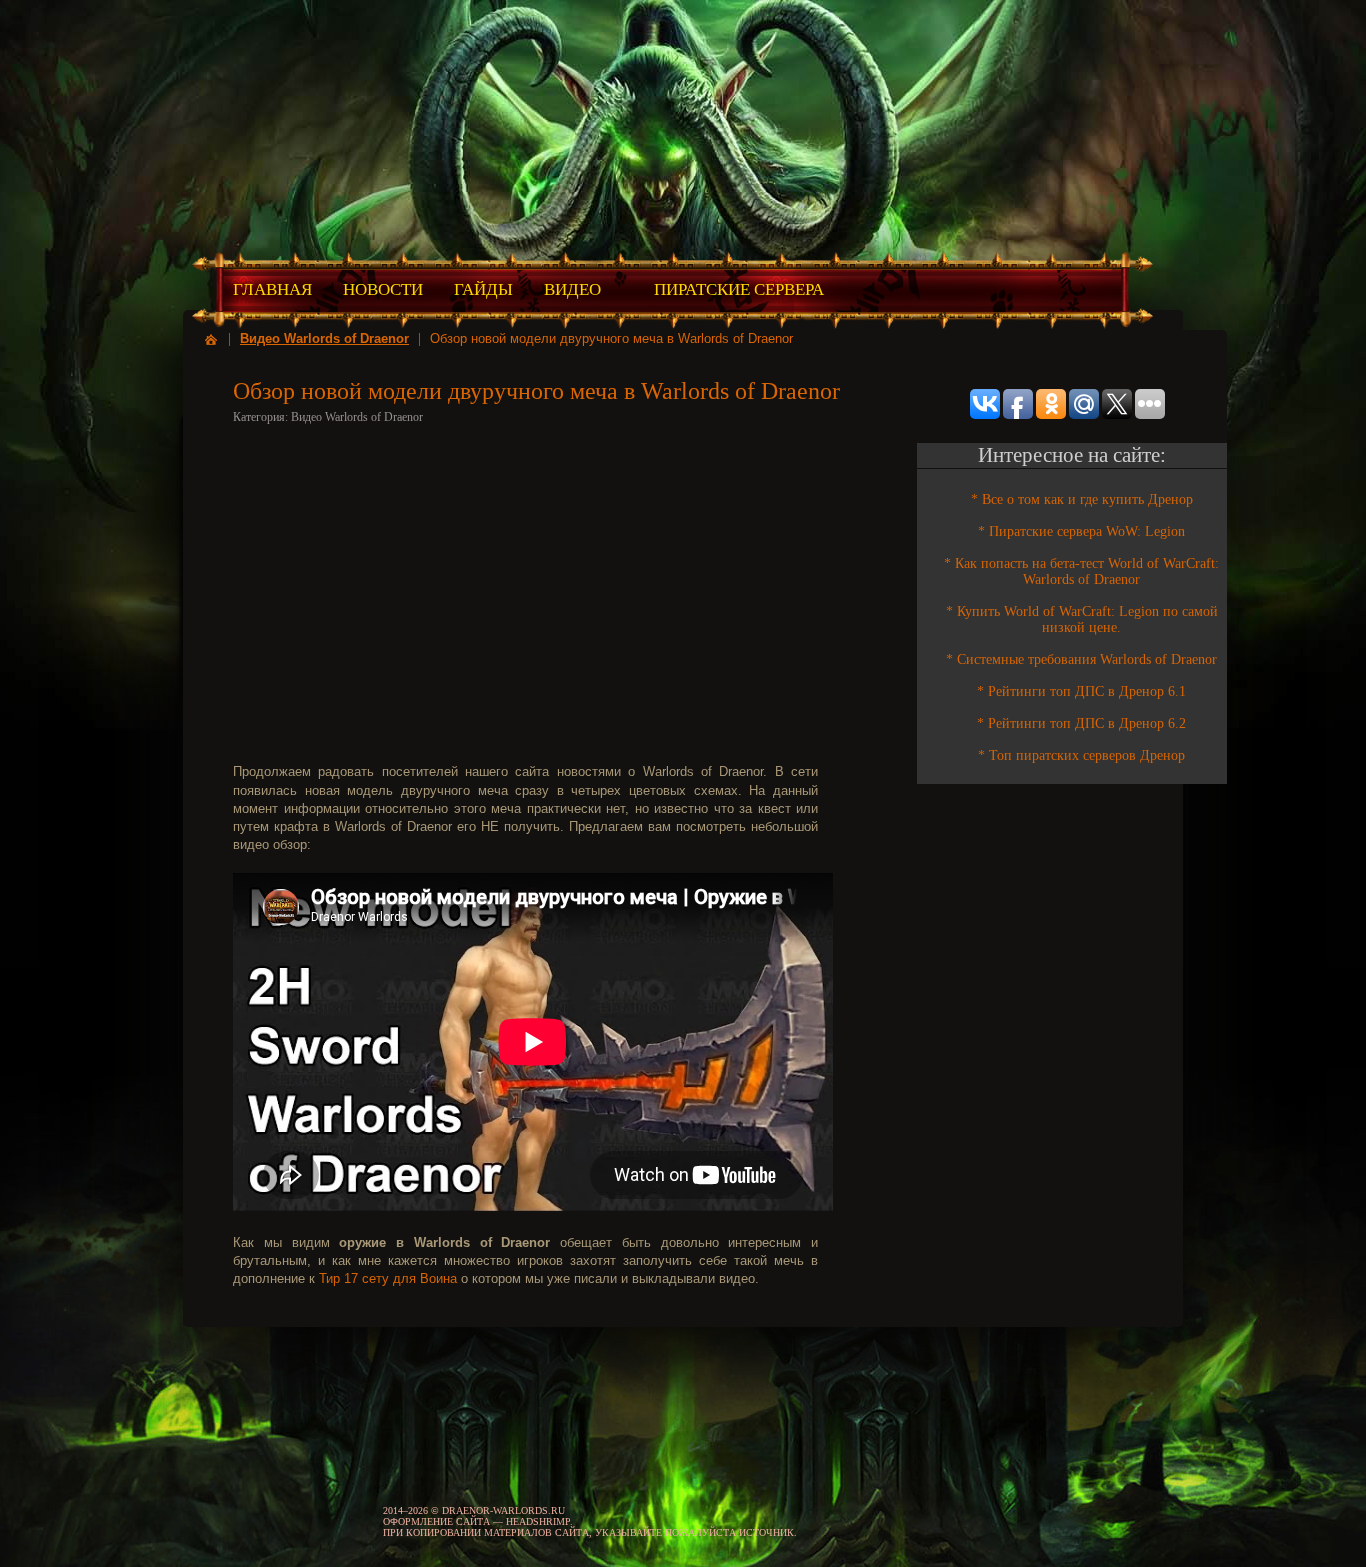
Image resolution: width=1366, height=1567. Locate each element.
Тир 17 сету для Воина (388, 1278)
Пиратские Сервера (739, 289)
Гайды (483, 289)
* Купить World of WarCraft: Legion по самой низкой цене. (1082, 619)
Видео (572, 289)
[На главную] (211, 338)
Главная (272, 289)
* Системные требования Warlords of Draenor (1081, 659)
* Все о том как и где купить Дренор (1082, 499)
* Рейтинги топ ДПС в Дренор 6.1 (1081, 691)
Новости (383, 289)
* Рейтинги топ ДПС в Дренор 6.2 (1081, 723)
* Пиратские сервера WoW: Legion (1081, 531)
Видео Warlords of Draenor (324, 338)
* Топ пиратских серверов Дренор (1081, 755)
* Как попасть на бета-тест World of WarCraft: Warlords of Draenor (1081, 571)
